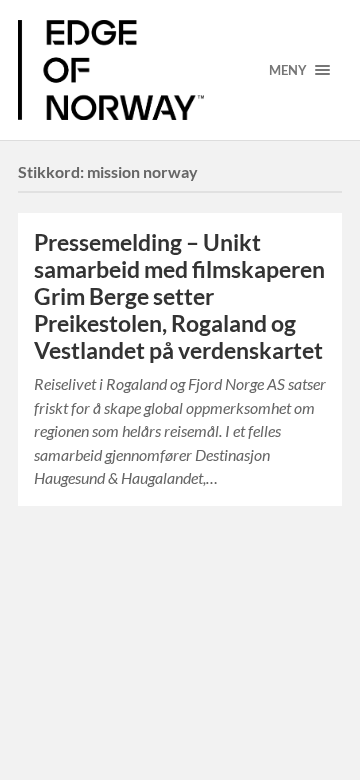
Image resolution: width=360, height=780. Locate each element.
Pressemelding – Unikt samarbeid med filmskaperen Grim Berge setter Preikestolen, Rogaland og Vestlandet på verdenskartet (179, 296)
